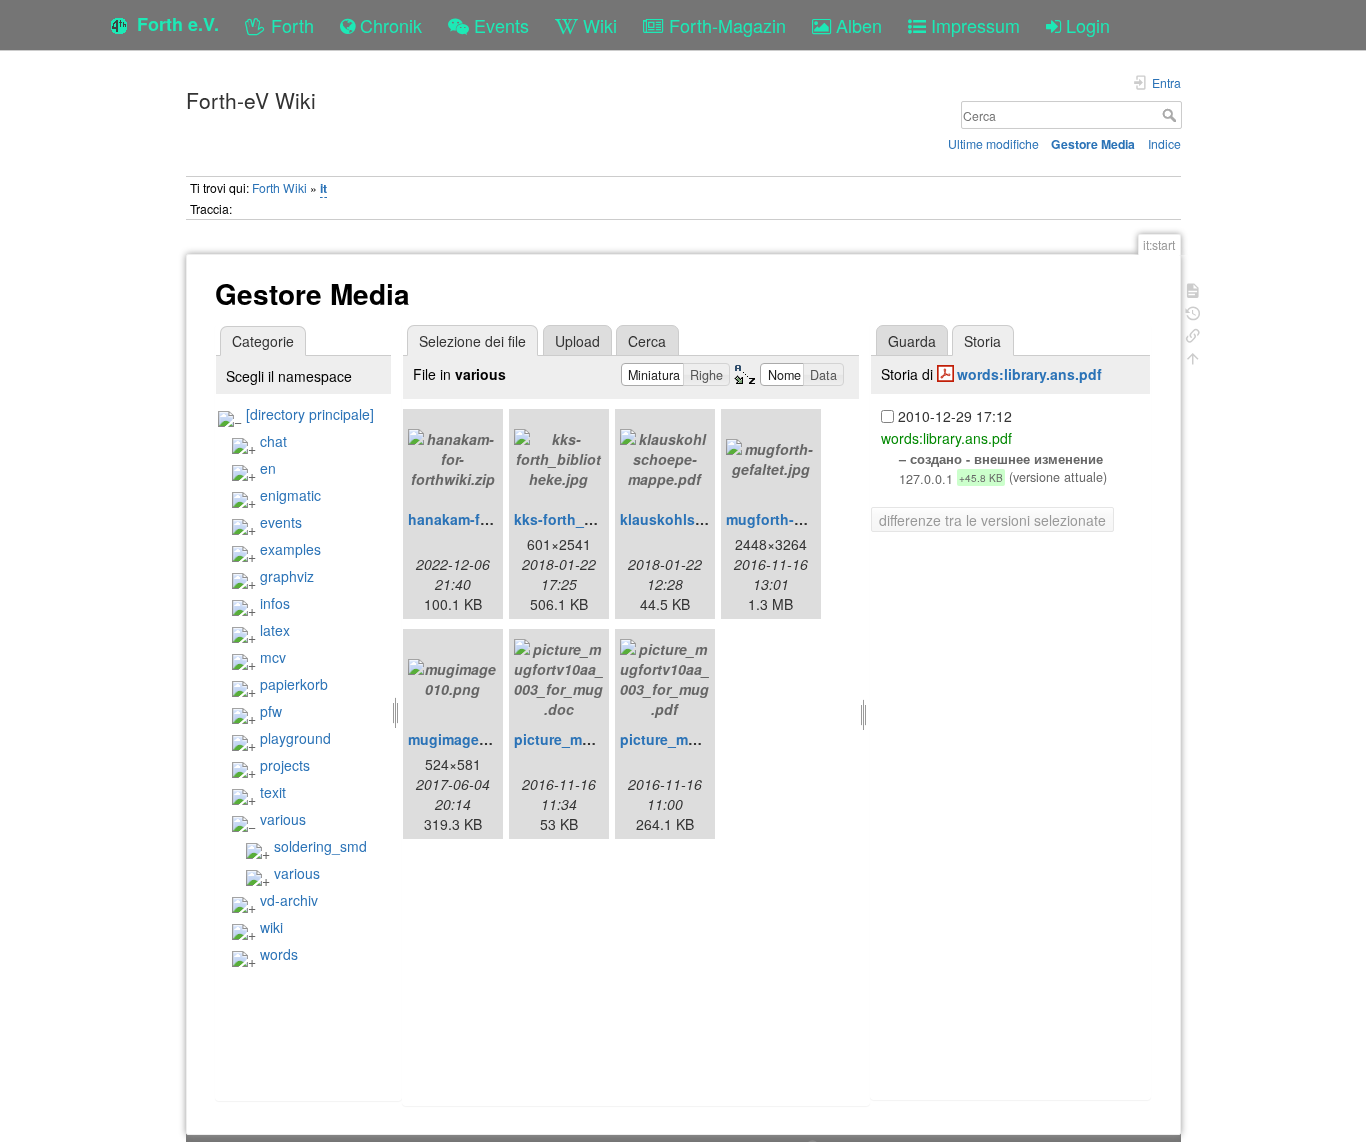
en (268, 468)
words (279, 954)
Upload (577, 341)
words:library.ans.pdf (1029, 374)
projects (285, 765)
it (323, 188)
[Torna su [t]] (1193, 356)
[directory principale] (310, 414)
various (283, 819)
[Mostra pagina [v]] (1193, 288)
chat (273, 441)
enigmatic (290, 495)
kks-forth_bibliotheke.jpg (600, 519)
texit (273, 792)
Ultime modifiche (993, 143)
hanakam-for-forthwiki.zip (495, 519)
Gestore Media (1093, 144)
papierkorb (294, 684)
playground (295, 738)
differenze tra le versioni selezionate (992, 520)
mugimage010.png (471, 739)
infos (275, 603)
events (281, 522)
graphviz (287, 576)
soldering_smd (320, 846)
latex (275, 630)
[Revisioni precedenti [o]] (1193, 311)
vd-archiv (289, 900)
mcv (273, 657)
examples (290, 549)
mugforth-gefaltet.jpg (799, 519)
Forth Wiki (279, 187)
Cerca (1171, 115)
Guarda (912, 341)
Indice (1164, 143)
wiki (271, 927)
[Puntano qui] (1193, 333)
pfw (271, 711)
